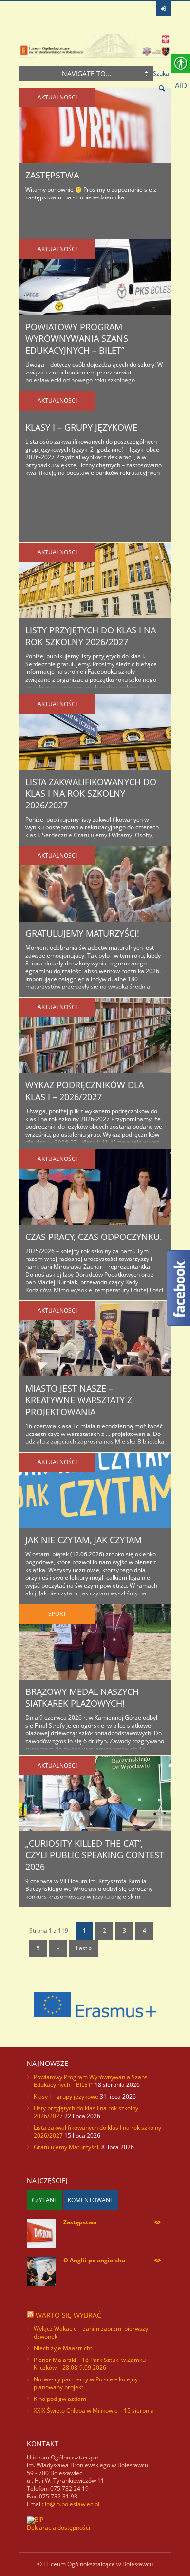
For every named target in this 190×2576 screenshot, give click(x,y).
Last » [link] (84, 1948)
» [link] (58, 1948)
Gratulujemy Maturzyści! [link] (82, 933)
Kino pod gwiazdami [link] (61, 2399)
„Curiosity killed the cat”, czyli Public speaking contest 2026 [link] (95, 1855)
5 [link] (38, 1948)
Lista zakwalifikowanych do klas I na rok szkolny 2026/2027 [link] (91, 793)
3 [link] (124, 1931)
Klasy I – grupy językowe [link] (81, 427)
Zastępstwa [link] (52, 175)
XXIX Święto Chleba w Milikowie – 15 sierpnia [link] (94, 2410)
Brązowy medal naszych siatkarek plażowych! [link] (82, 1697)
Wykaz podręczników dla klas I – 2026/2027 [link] (85, 1091)
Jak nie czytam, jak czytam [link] (84, 1540)
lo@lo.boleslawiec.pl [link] (72, 2504)
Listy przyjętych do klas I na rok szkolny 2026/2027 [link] (91, 636)
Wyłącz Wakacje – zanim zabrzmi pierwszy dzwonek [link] (91, 2332)
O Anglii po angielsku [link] (94, 2260)
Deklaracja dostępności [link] (58, 2527)
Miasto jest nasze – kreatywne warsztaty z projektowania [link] (79, 1400)
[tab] (45, 2200)
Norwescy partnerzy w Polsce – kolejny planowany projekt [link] (86, 2383)
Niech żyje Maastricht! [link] (64, 2348)
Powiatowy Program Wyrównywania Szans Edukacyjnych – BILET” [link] (77, 338)
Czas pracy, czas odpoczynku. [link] (94, 1237)
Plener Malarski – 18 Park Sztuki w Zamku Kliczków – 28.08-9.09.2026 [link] (90, 2364)
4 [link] (144, 1931)
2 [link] (104, 1931)
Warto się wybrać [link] (68, 2315)
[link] (163, 9)
